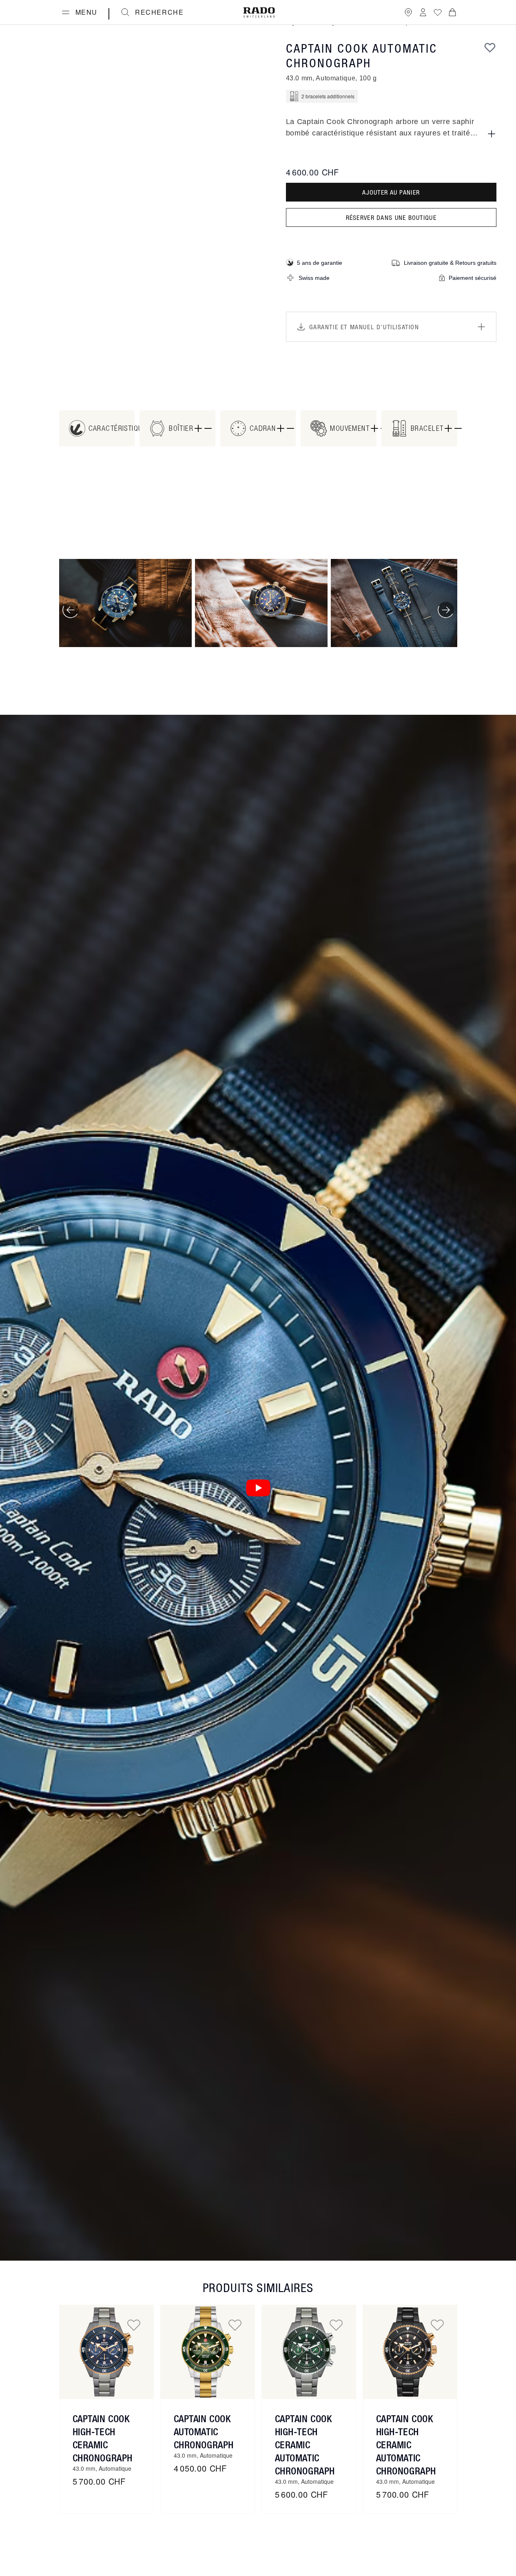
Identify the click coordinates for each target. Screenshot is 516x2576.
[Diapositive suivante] (446, 610)
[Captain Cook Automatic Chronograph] (208, 2352)
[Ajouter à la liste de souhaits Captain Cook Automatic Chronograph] (235, 2325)
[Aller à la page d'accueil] (259, 12)
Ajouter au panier (391, 192)
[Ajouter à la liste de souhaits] (490, 47)
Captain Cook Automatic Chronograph (204, 2432)
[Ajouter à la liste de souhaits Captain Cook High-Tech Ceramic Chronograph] (134, 2325)
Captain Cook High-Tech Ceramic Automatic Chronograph (305, 2445)
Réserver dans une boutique (391, 217)
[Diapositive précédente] (71, 610)
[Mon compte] (423, 12)
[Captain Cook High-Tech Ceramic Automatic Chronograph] (309, 2352)
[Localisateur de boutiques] (408, 12)
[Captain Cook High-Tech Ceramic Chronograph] (106, 2352)
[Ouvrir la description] (492, 134)
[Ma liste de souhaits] (438, 12)
